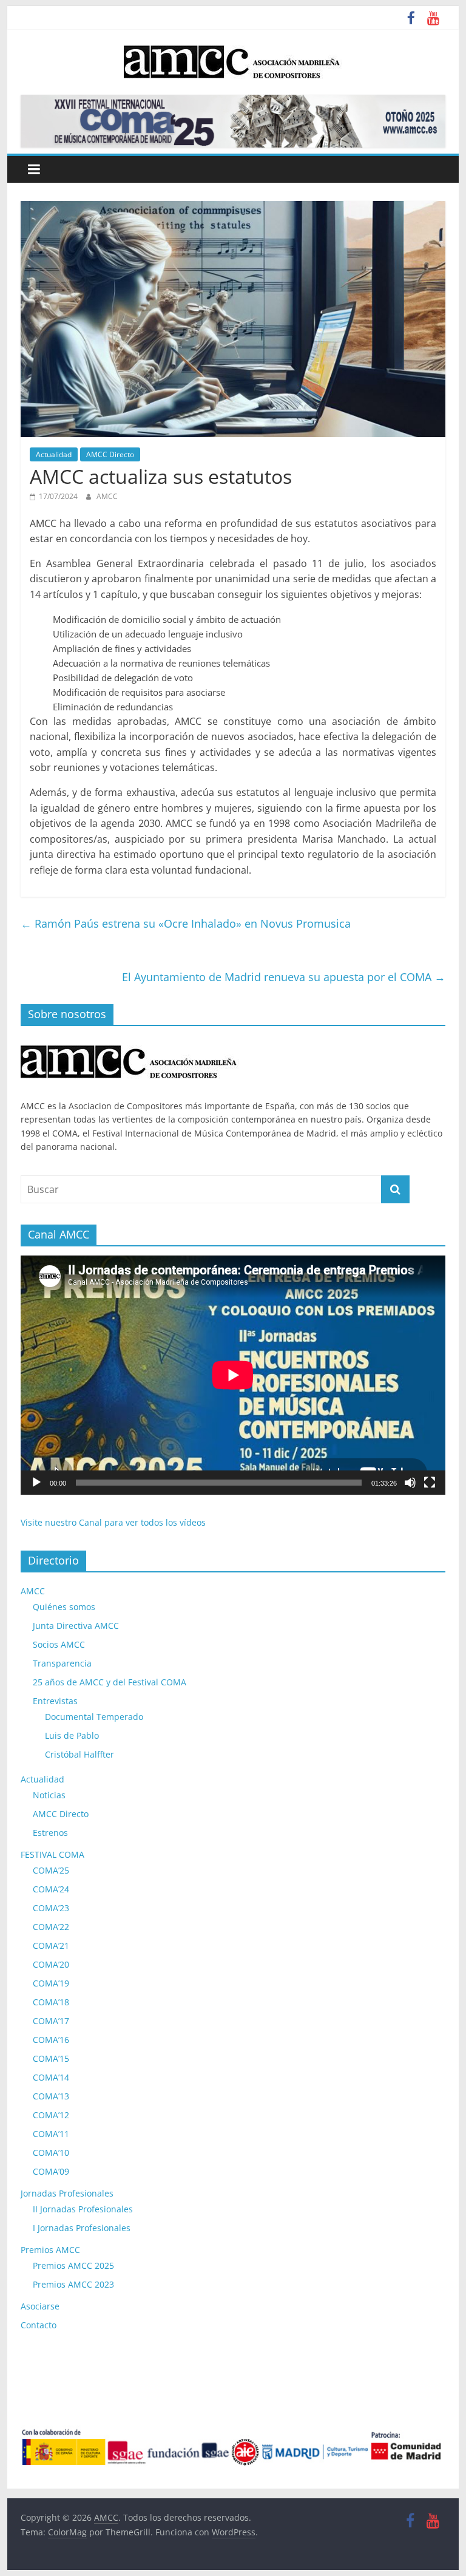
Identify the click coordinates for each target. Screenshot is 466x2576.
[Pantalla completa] (430, 1483)
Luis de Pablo (72, 1735)
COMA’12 (51, 2115)
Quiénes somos (64, 1607)
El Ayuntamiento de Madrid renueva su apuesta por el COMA (284, 977)
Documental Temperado (94, 1717)
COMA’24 (51, 1889)
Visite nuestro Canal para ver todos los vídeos (113, 1522)
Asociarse (40, 2306)
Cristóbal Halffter (79, 1754)
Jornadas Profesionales (67, 2193)
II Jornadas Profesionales (83, 2209)
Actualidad (54, 454)
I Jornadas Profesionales (82, 2228)
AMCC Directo (110, 454)
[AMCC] (130, 1042)
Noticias (49, 1795)
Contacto (39, 2325)
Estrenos (50, 1833)
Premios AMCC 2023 (73, 2284)
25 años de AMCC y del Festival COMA (110, 1682)
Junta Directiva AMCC (76, 1626)
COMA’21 (51, 1946)
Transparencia (62, 1663)
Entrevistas (55, 1701)
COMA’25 (51, 1870)
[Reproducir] (36, 1483)
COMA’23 (51, 1908)
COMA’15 (51, 2058)
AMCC (107, 496)
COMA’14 (51, 2077)
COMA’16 (51, 2040)
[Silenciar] (410, 1483)
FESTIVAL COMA (52, 1854)
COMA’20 (51, 1964)
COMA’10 (51, 2153)
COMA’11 (51, 2134)
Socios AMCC (59, 1644)
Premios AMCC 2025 (73, 2265)
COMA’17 (51, 2021)
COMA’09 (51, 2171)
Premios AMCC (50, 2250)
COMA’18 (51, 2002)
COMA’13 (51, 2096)
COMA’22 (51, 1927)
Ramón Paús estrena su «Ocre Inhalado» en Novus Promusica (186, 923)
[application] (233, 1375)
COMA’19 (51, 1983)
